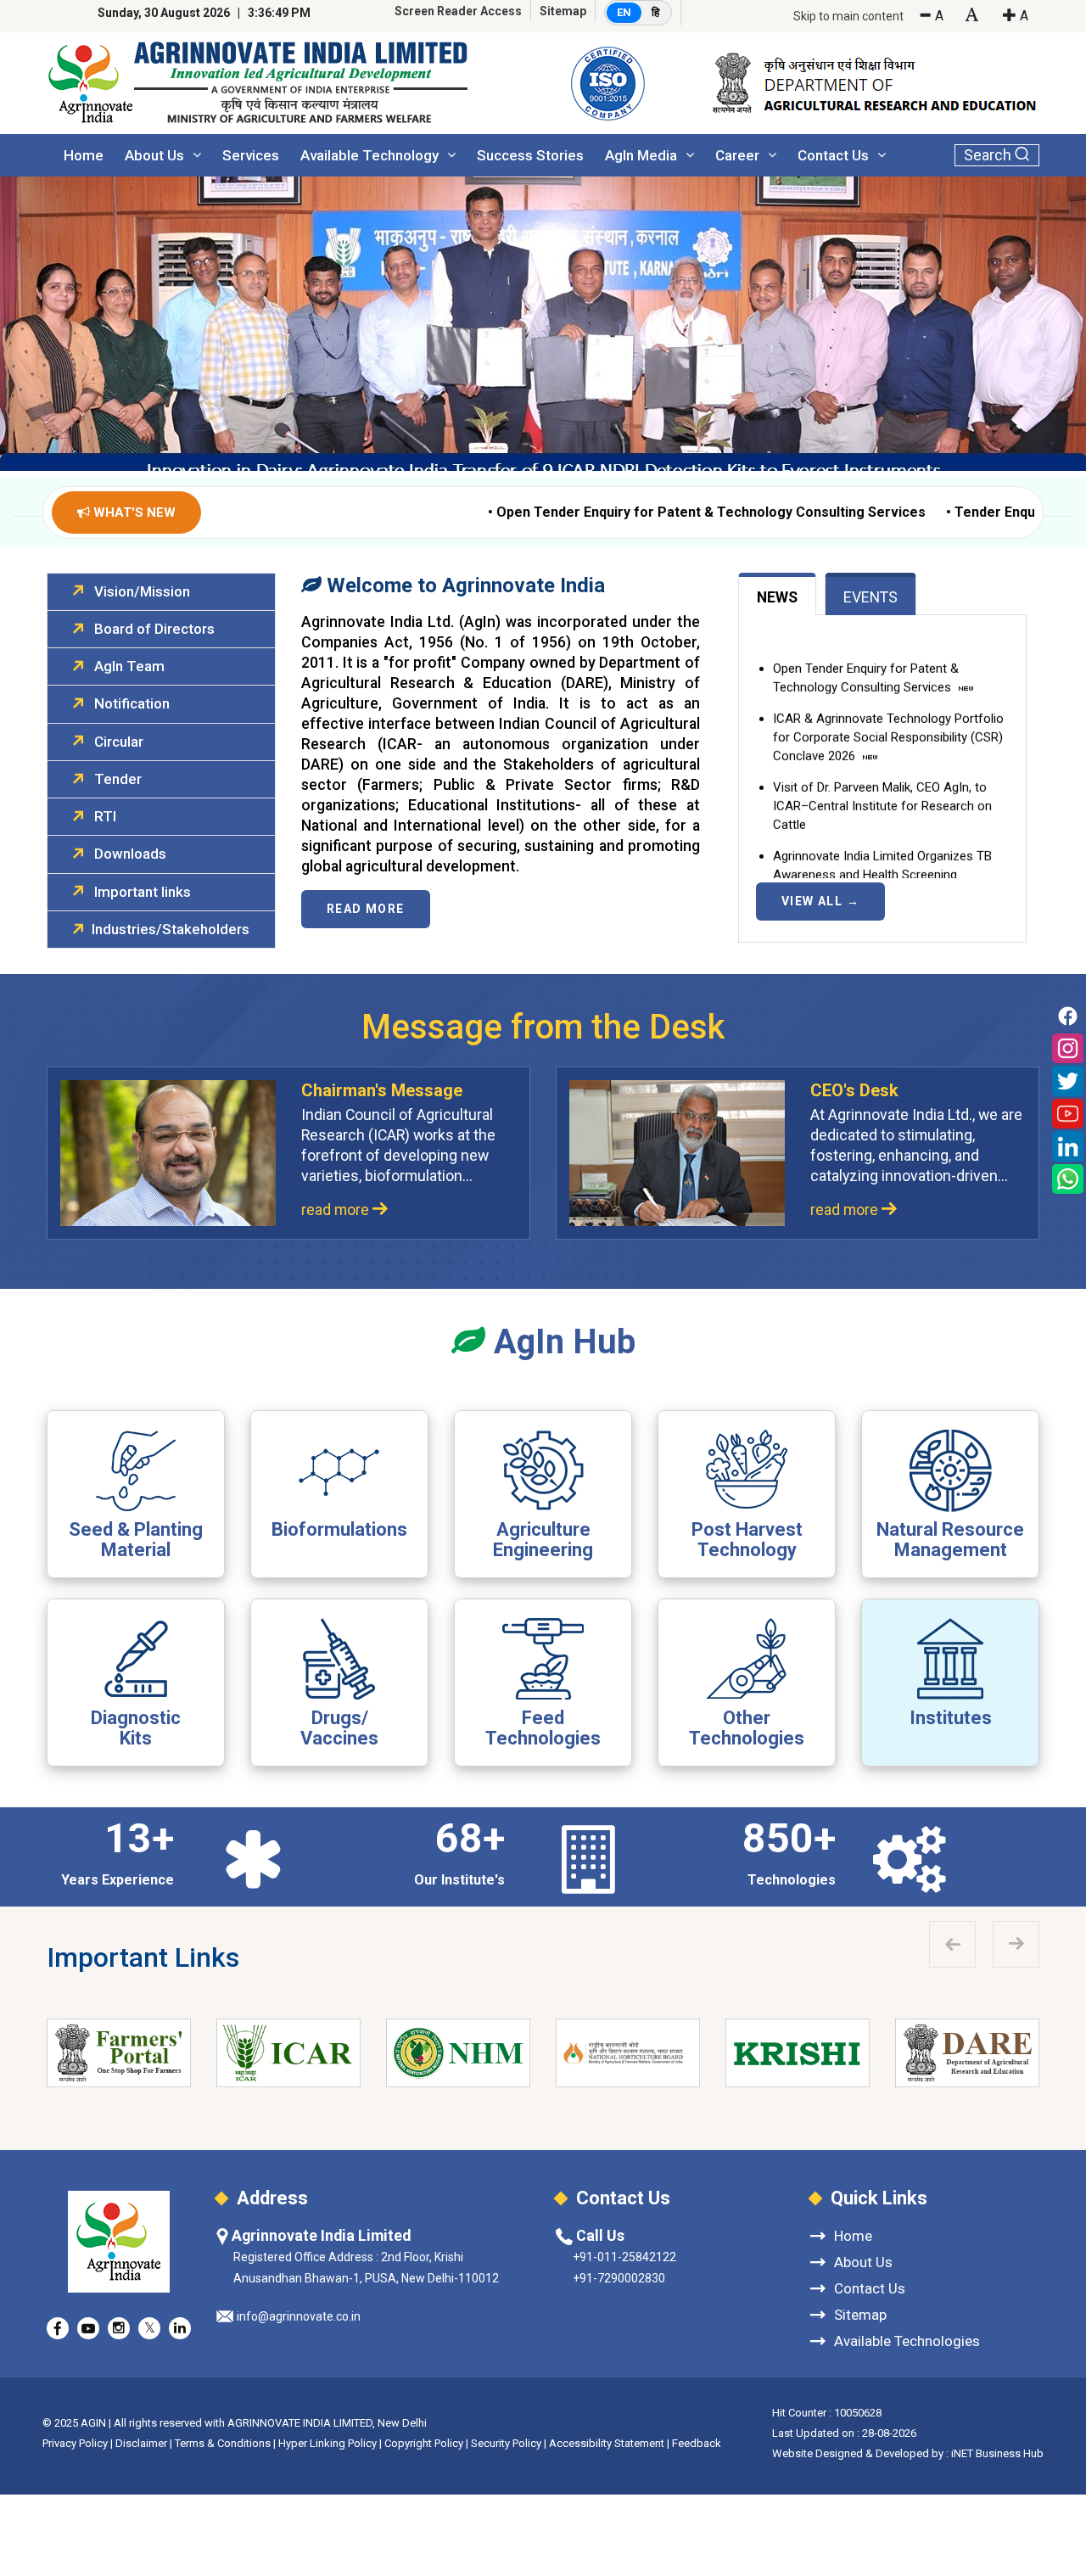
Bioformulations (339, 1529)
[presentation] (952, 1944)
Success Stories (530, 155)
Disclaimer (141, 2443)
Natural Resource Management (950, 1540)
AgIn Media (641, 155)
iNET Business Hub (997, 2453)
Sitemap (563, 11)
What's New (133, 512)
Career (737, 155)
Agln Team (129, 666)
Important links (143, 892)
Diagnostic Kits (136, 1728)
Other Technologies (747, 1728)
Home (84, 155)
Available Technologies (907, 2341)
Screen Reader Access (458, 11)
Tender (118, 779)
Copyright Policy (425, 2443)
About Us (154, 155)
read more (337, 1210)
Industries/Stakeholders (171, 929)
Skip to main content (848, 16)
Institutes (951, 1718)
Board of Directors (154, 629)
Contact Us (833, 155)
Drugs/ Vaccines (339, 1728)
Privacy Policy (75, 2443)
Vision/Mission (142, 591)
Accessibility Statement (607, 2443)
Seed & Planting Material (136, 1540)
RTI (105, 816)
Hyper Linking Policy (327, 2443)
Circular (119, 742)
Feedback (697, 2443)
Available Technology (369, 155)
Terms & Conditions (223, 2443)
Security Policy (506, 2443)
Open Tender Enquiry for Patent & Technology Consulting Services (610, 512)
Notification (132, 703)
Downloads (130, 854)
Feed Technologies (543, 1728)
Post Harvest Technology (747, 1540)
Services (251, 155)
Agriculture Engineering (543, 1540)
